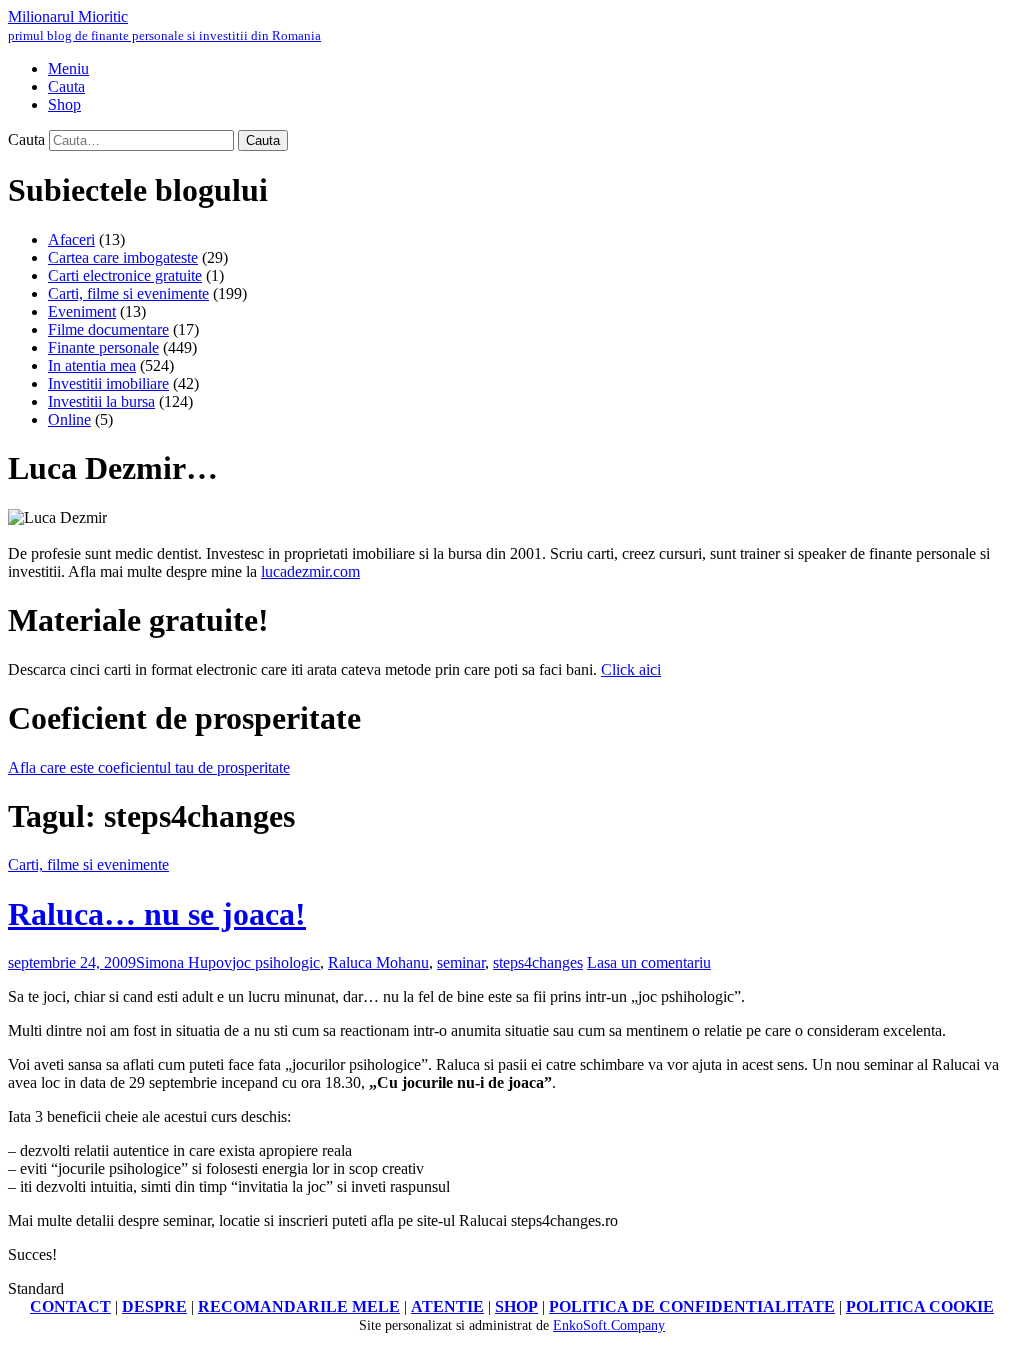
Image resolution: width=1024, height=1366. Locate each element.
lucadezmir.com (310, 571)
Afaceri (71, 239)
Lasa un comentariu (649, 962)
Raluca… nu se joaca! (157, 914)
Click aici (631, 669)
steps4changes (538, 962)
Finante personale (103, 347)
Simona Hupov (184, 962)
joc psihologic (276, 962)
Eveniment (82, 311)
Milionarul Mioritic (164, 25)
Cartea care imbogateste (123, 257)
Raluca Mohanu (378, 962)
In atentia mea (92, 365)
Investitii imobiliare (108, 383)
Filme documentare (108, 329)
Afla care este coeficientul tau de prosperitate (149, 767)
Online (69, 419)
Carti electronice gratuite (125, 275)
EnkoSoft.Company (609, 1325)
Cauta (26, 139)
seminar (461, 962)
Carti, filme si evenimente (128, 293)
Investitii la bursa (101, 401)
